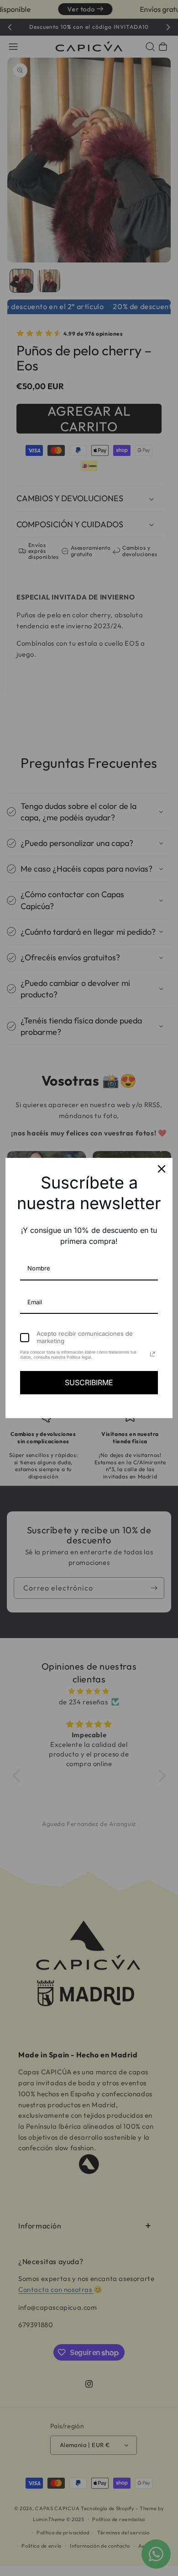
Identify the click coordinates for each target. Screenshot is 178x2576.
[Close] (162, 1169)
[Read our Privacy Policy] (152, 1354)
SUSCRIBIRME (89, 1382)
